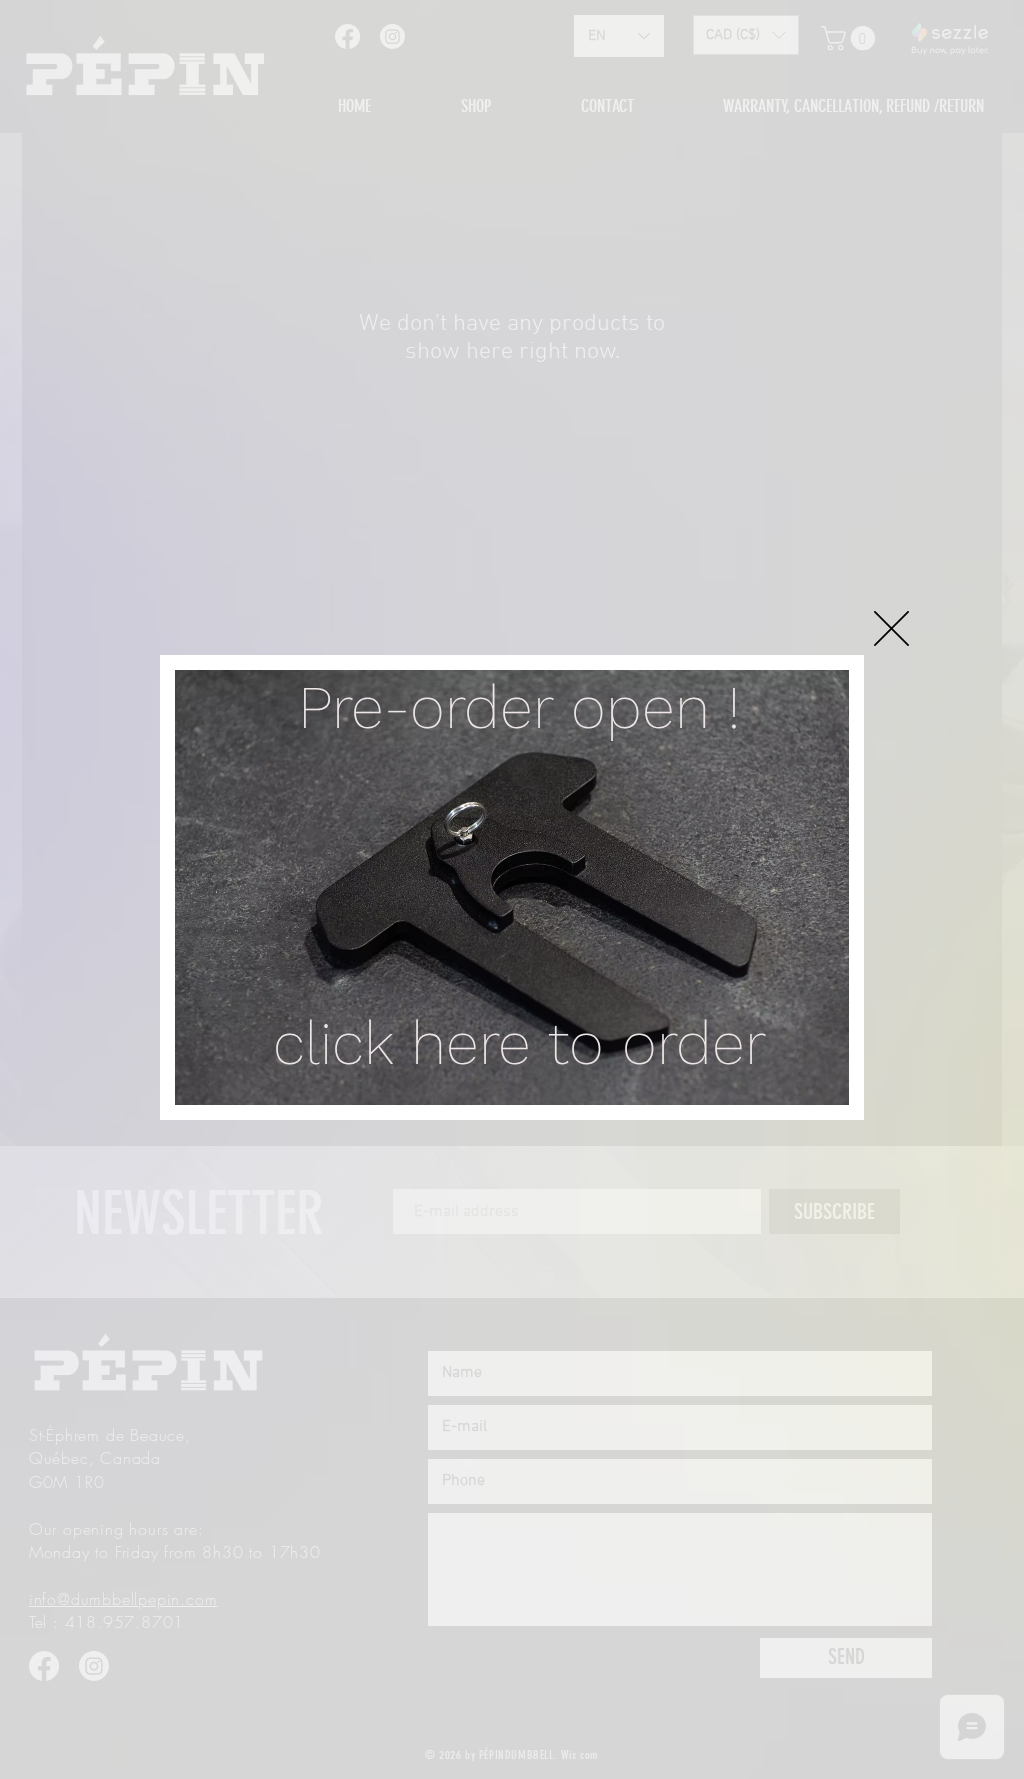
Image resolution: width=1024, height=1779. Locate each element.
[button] (891, 628)
